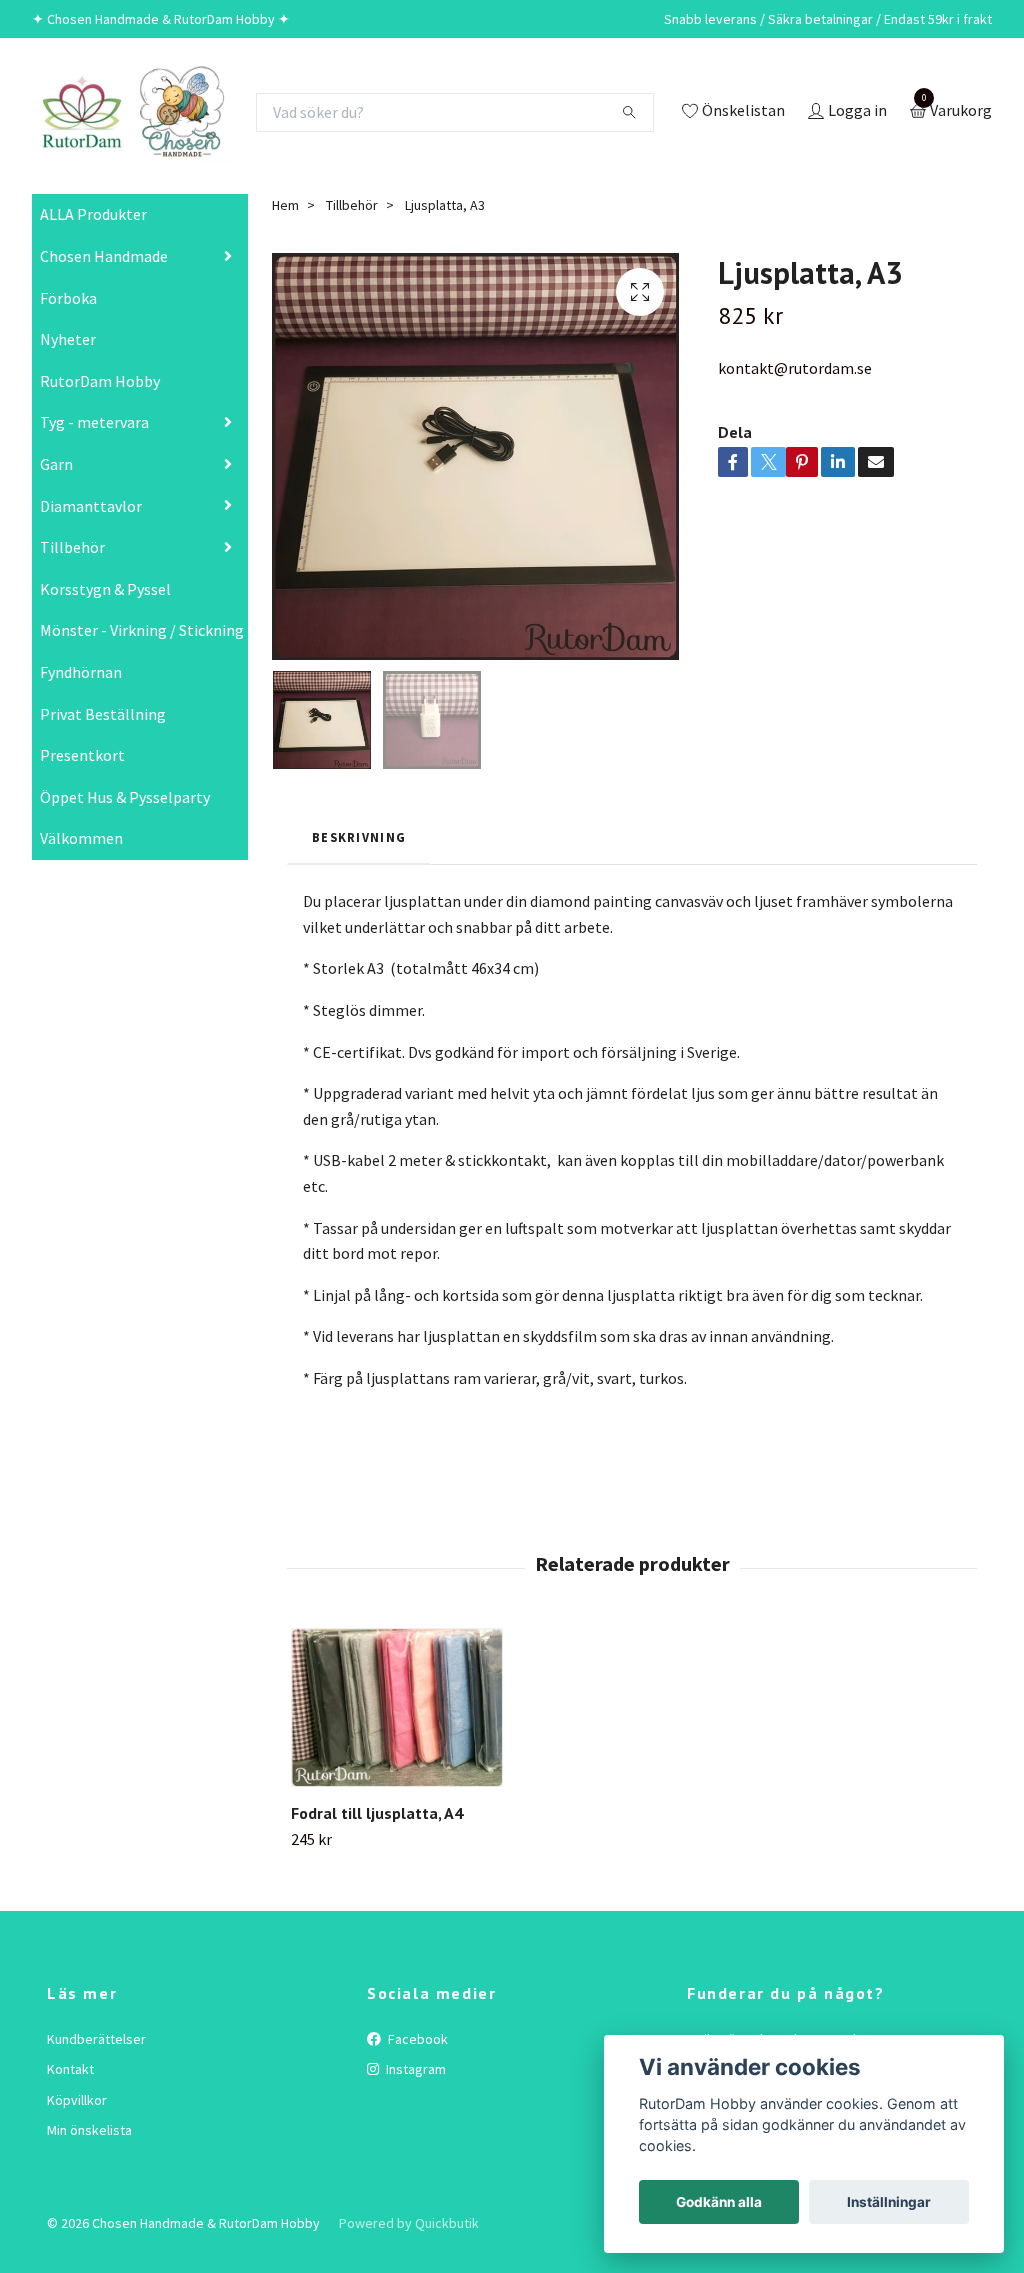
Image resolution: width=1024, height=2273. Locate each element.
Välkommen (81, 838)
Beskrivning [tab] (359, 837)
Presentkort (82, 755)
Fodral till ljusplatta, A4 (377, 1813)
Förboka (68, 298)
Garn (56, 464)
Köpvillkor (77, 2100)
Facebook (416, 2039)
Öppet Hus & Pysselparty (125, 797)
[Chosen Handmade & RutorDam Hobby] (132, 112)
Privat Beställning (103, 714)
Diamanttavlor (91, 506)
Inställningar (889, 2202)
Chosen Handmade (104, 256)
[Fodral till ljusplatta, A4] (397, 1707)
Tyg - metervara (94, 422)
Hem (285, 205)
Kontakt (70, 2069)
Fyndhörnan (81, 672)
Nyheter (68, 339)
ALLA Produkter (93, 214)
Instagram (414, 2069)
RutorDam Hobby (100, 381)
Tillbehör (72, 547)
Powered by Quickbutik (409, 2223)
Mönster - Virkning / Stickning (142, 630)
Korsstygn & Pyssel (105, 589)
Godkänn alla (719, 2202)
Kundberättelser (96, 2039)
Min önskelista (89, 2130)
